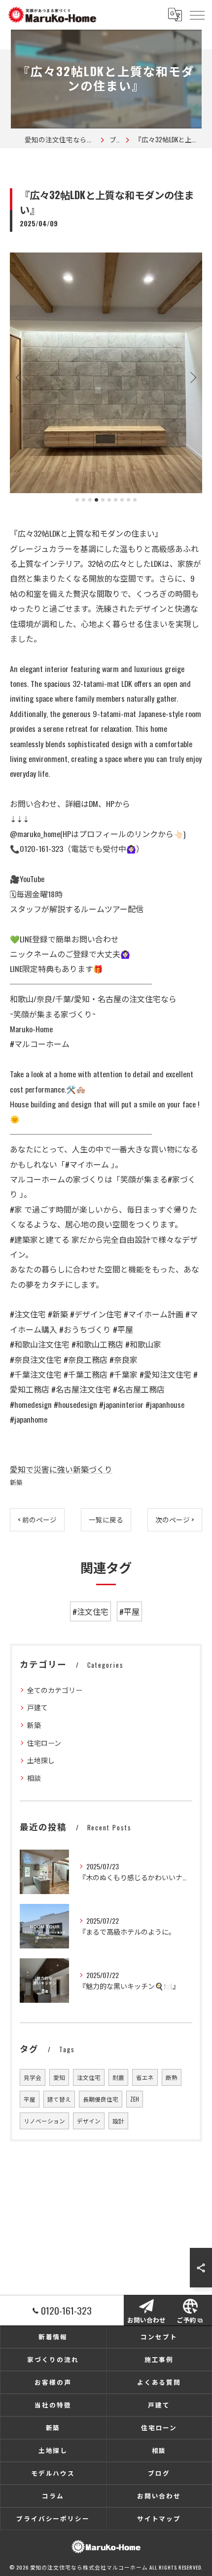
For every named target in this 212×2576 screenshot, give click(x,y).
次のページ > (175, 1520)
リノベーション (44, 2121)
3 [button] (90, 500)
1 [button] (77, 500)
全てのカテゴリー (55, 1690)
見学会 (33, 2077)
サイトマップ (159, 2518)
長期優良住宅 (101, 2099)
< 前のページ (37, 1520)
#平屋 (129, 1611)
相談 (34, 1778)
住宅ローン (44, 1743)
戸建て (37, 1707)
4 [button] (96, 500)
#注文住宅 (90, 1611)
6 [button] (109, 500)
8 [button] (122, 500)
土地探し (41, 1760)
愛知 (59, 2077)
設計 (118, 2121)
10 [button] (135, 500)
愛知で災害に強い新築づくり (61, 1469)
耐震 (118, 2077)
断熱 (172, 2077)
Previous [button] (20, 377)
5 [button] (103, 500)
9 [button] (128, 500)
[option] (106, 373)
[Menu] (197, 14)
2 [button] (84, 500)
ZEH (135, 2099)
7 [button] (116, 500)
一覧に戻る (106, 1520)
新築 (16, 1482)
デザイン (89, 2121)
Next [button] (192, 377)
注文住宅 (89, 2077)
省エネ (145, 2077)
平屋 (30, 2099)
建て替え (59, 2099)
